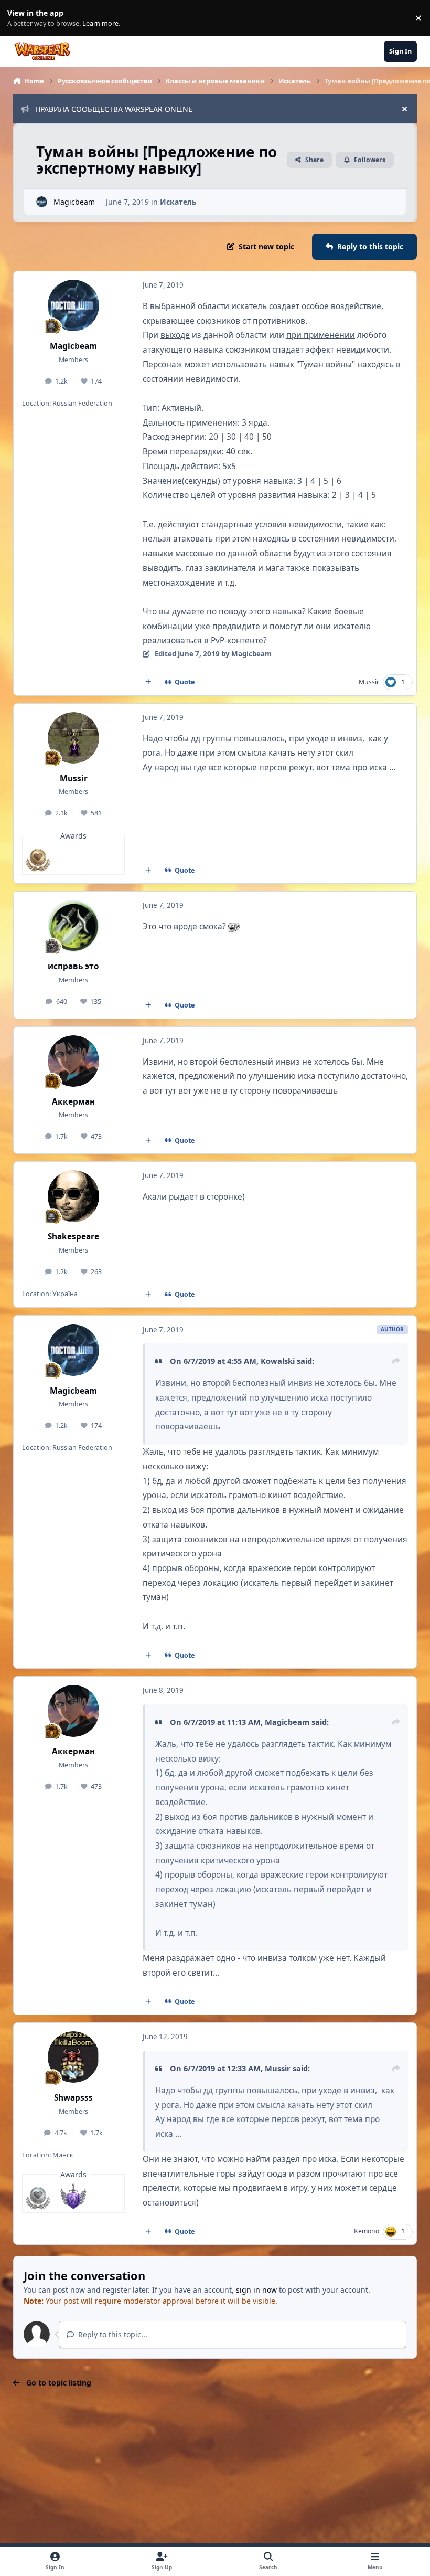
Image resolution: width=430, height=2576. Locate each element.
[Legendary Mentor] (73, 2196)
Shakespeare (73, 1237)
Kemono (367, 2231)
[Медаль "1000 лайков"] (38, 2196)
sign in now (256, 2290)
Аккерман (73, 1102)
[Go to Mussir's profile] (73, 738)
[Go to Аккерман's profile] (73, 1061)
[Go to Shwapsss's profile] (73, 2057)
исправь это (73, 966)
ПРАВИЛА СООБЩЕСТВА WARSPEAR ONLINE (114, 109)
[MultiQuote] (148, 682)
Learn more (20, 18)
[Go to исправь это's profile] (73, 926)
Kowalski (278, 1361)
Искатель (178, 202)
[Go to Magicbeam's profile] (42, 202)
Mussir (369, 682)
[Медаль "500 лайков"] (38, 858)
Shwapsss (73, 2098)
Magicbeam (74, 202)
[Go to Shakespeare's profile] (73, 1196)
